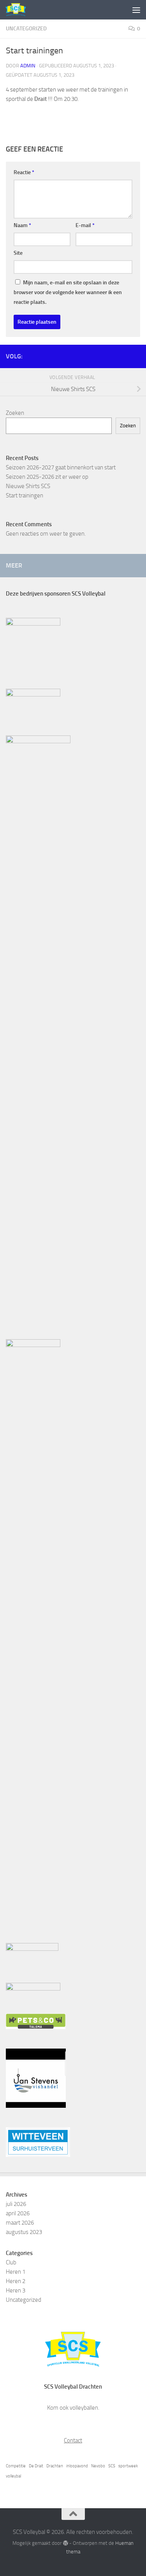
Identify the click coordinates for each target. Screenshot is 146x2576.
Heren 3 (16, 2290)
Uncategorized (26, 29)
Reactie (24, 172)
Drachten (55, 2466)
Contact (73, 2440)
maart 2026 (20, 2223)
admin (28, 66)
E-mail (85, 225)
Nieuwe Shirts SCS (28, 486)
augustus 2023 (24, 2232)
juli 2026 (16, 2204)
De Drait (36, 2466)
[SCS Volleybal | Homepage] (19, 10)
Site (18, 253)
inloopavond (77, 2466)
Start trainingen (25, 495)
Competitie (16, 2466)
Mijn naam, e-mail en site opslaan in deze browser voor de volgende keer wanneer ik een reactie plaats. (68, 292)
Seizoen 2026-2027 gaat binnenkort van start (61, 467)
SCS (112, 2466)
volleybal (13, 2476)
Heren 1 (16, 2272)
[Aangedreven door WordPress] (65, 2543)
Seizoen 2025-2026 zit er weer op (47, 477)
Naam (22, 225)
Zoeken (15, 413)
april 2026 (18, 2213)
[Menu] (136, 10)
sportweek (128, 2466)
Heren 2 (16, 2281)
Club (11, 2262)
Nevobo (98, 2466)
